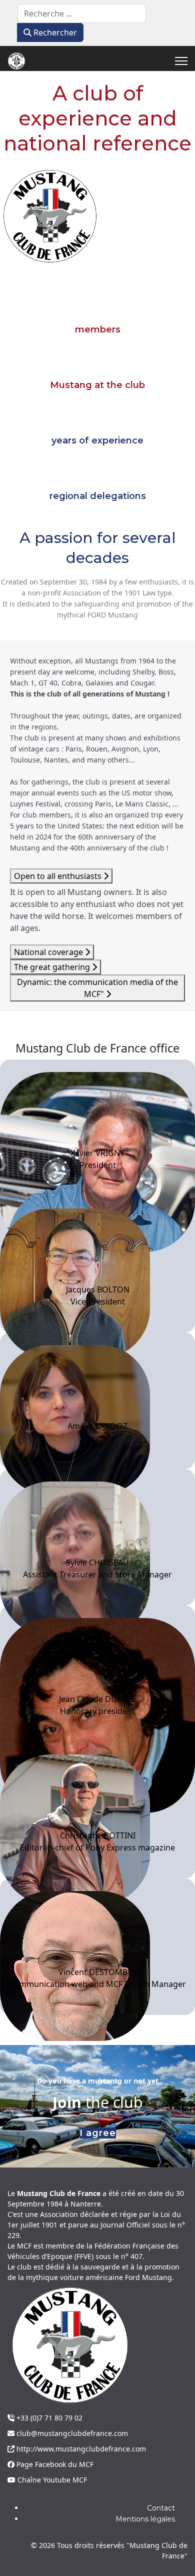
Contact (161, 2508)
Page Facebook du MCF (54, 2464)
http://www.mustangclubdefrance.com (80, 2449)
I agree (98, 2133)
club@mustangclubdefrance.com (71, 2433)
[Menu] (181, 61)
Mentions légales (145, 2519)
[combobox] (82, 13)
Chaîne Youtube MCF (51, 2480)
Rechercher (54, 32)
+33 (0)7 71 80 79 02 (48, 2418)
